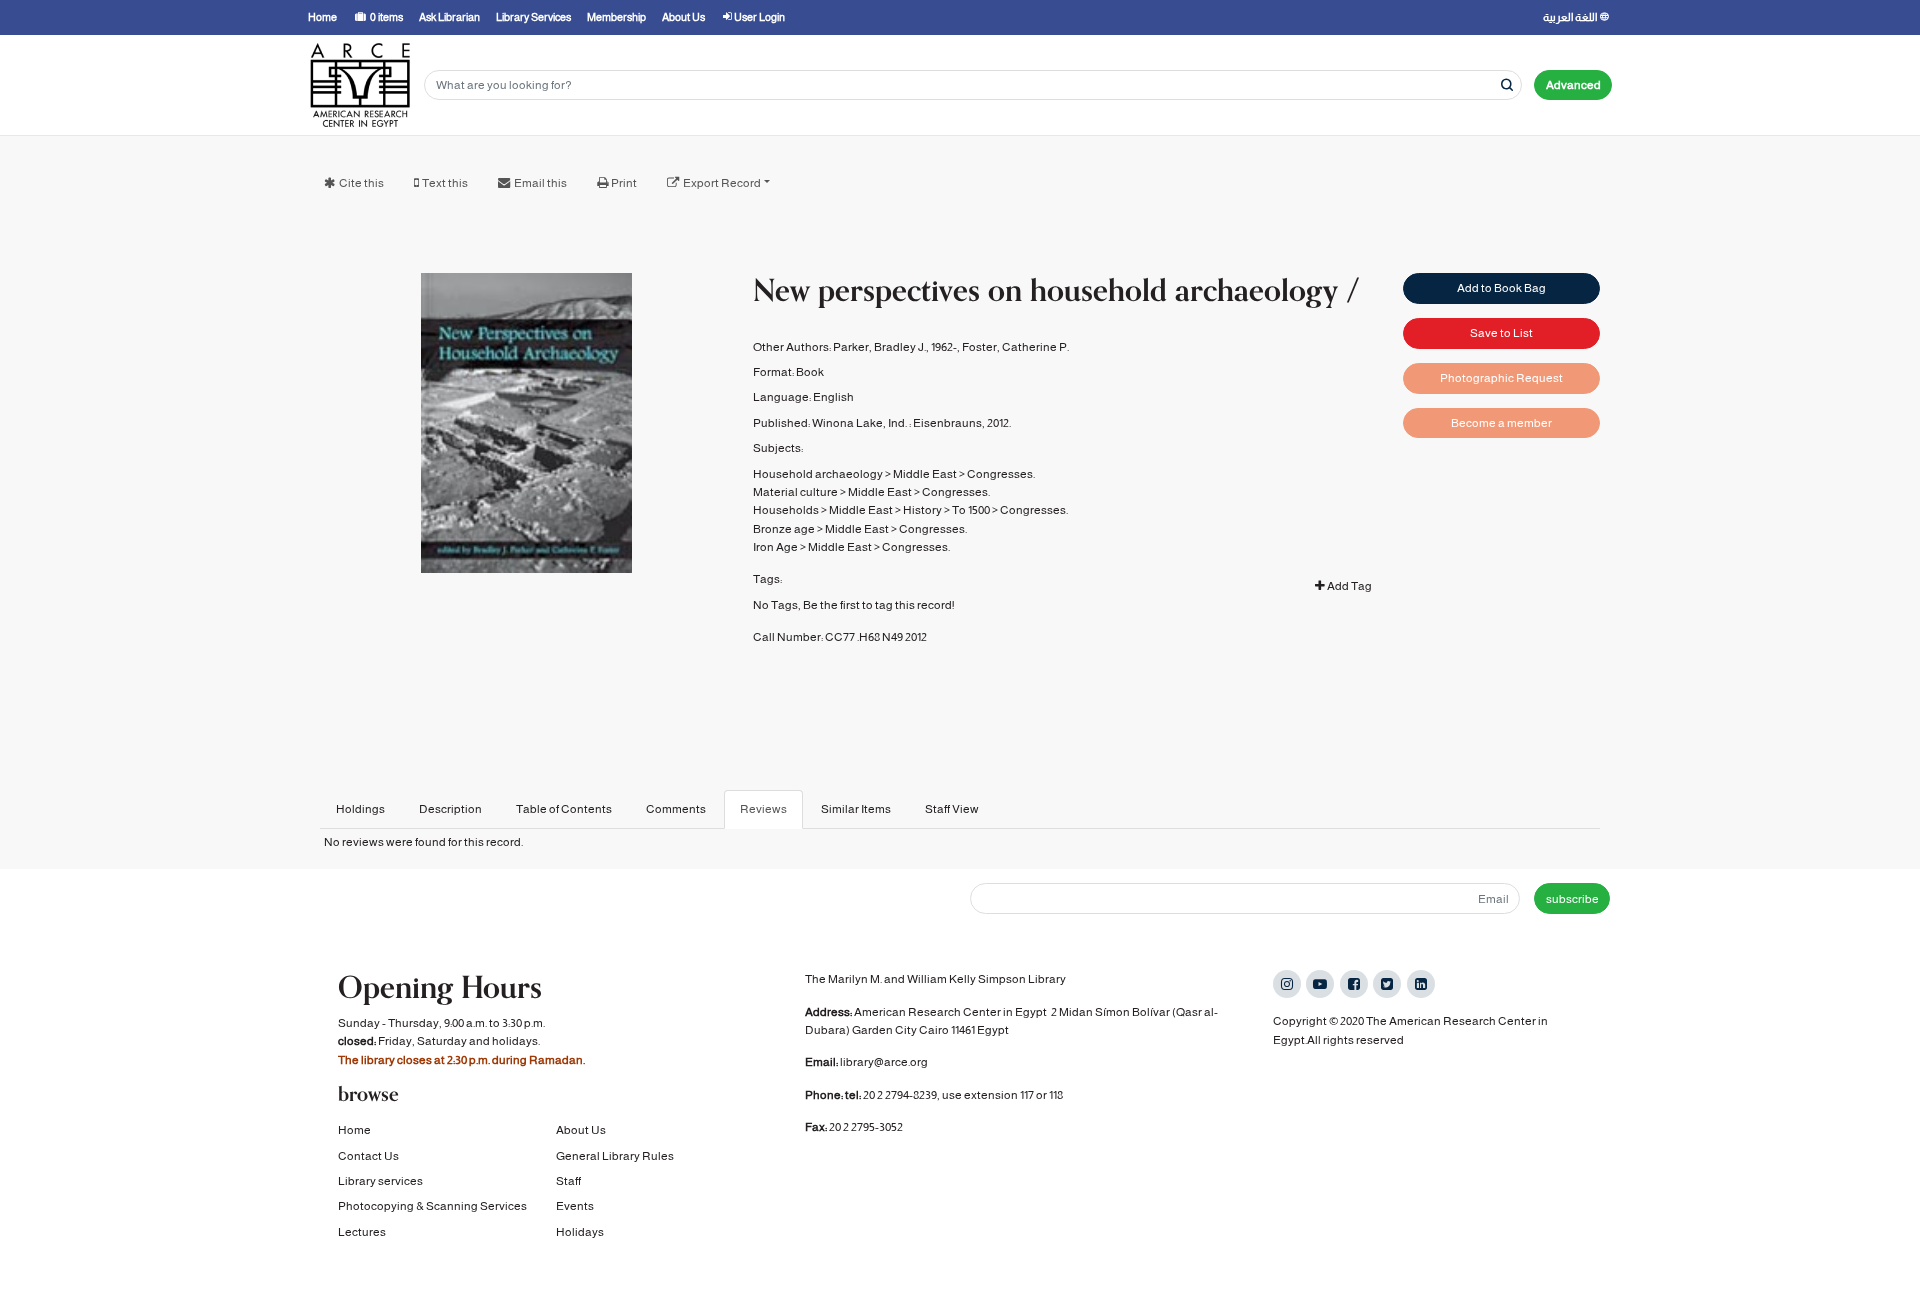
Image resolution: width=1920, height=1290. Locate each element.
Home (354, 1130)
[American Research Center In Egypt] (360, 85)
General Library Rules (615, 1156)
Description (450, 809)
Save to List (1501, 333)
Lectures (362, 1232)
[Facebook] (1354, 984)
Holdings (360, 809)
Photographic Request (1501, 378)
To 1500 (971, 510)
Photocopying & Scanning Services (432, 1206)
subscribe (1572, 899)
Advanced (1573, 85)
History (922, 510)
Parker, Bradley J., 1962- (895, 347)
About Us (581, 1130)
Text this (445, 183)
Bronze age (784, 529)
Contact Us (368, 1156)
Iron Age (775, 547)
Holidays (580, 1232)
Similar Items (856, 809)
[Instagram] (1287, 984)
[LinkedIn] (1421, 984)
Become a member (1501, 423)
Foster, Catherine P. (1015, 347)
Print (624, 183)
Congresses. (1001, 474)
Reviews (763, 809)
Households (786, 510)
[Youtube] (1320, 984)
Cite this (361, 183)
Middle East (925, 474)
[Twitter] (1387, 984)
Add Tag (1348, 586)
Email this (540, 183)
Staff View (952, 809)
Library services (380, 1181)
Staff (568, 1181)
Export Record (722, 183)
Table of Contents (564, 809)
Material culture (795, 492)
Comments (676, 809)
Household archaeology (818, 474)
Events (575, 1206)
